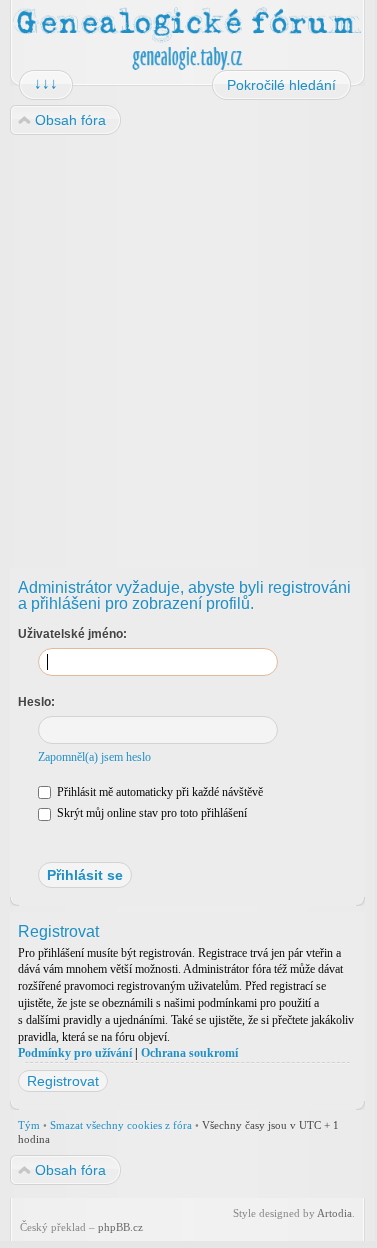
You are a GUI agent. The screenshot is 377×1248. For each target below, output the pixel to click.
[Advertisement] (187, 343)
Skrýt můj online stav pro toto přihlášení (150, 813)
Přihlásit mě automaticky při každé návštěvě (158, 792)
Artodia (334, 1213)
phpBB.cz (120, 1227)
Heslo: (36, 702)
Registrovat (63, 1081)
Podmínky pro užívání (75, 1053)
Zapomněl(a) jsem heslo (94, 757)
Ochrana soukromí (189, 1053)
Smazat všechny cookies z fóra (121, 1125)
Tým (29, 1125)
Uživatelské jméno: (72, 634)
